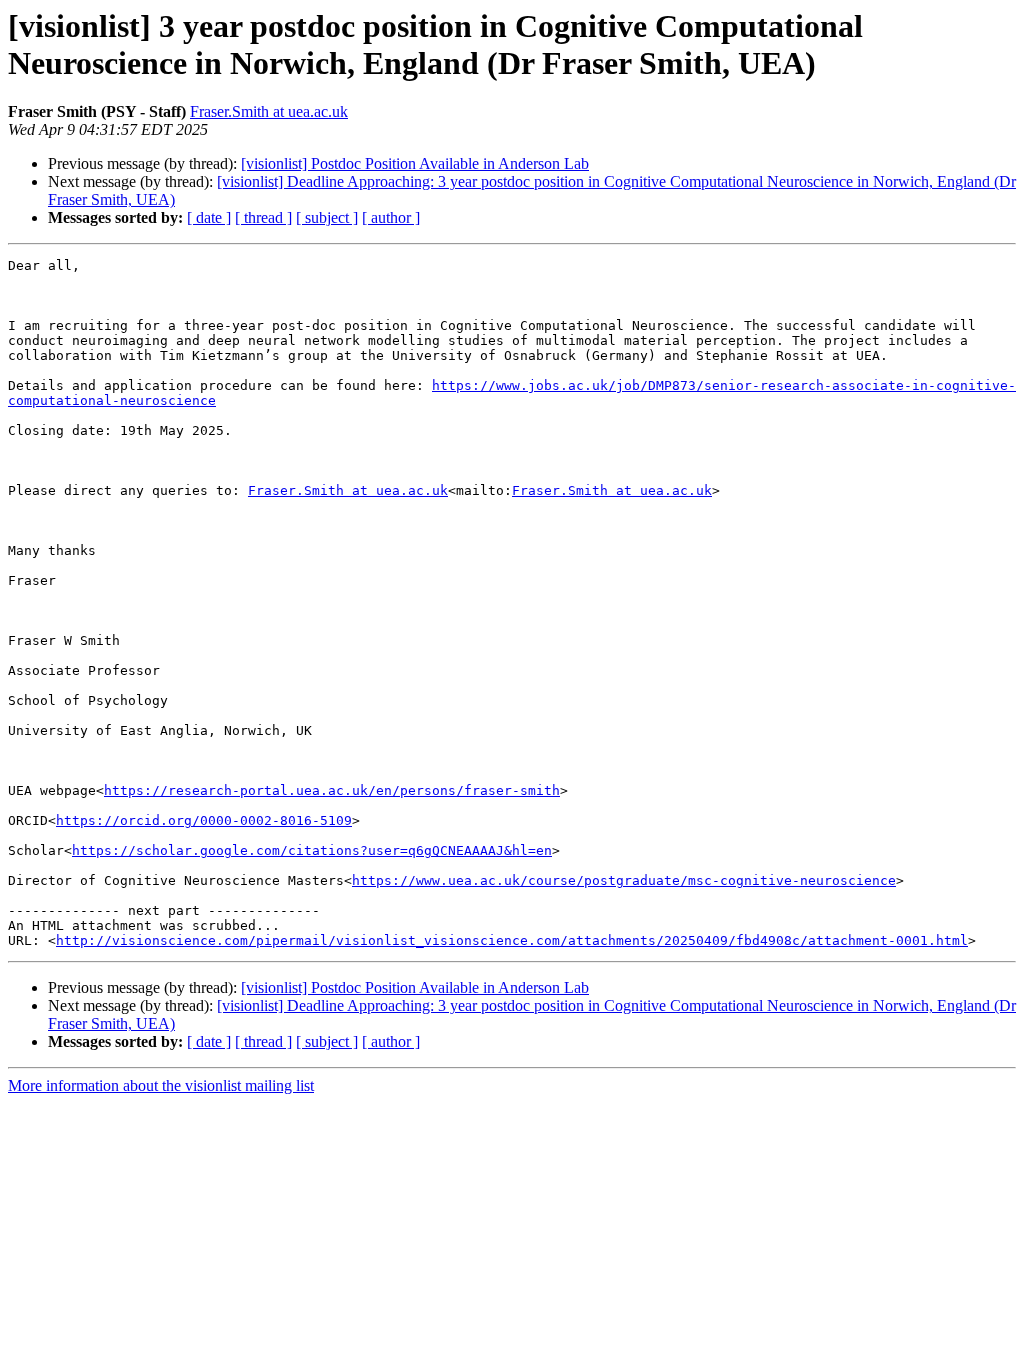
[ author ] (391, 217)
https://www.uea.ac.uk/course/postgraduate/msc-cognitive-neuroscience (624, 880)
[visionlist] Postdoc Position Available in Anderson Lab (415, 163)
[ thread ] (263, 217)
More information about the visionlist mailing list (161, 1085)
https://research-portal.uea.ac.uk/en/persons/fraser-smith (332, 790)
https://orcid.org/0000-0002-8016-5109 (204, 820)
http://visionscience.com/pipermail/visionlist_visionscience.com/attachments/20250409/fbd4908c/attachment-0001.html (512, 940)
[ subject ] (327, 217)
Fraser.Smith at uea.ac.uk (269, 111)
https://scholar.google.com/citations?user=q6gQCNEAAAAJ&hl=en (312, 850)
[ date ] (209, 217)
